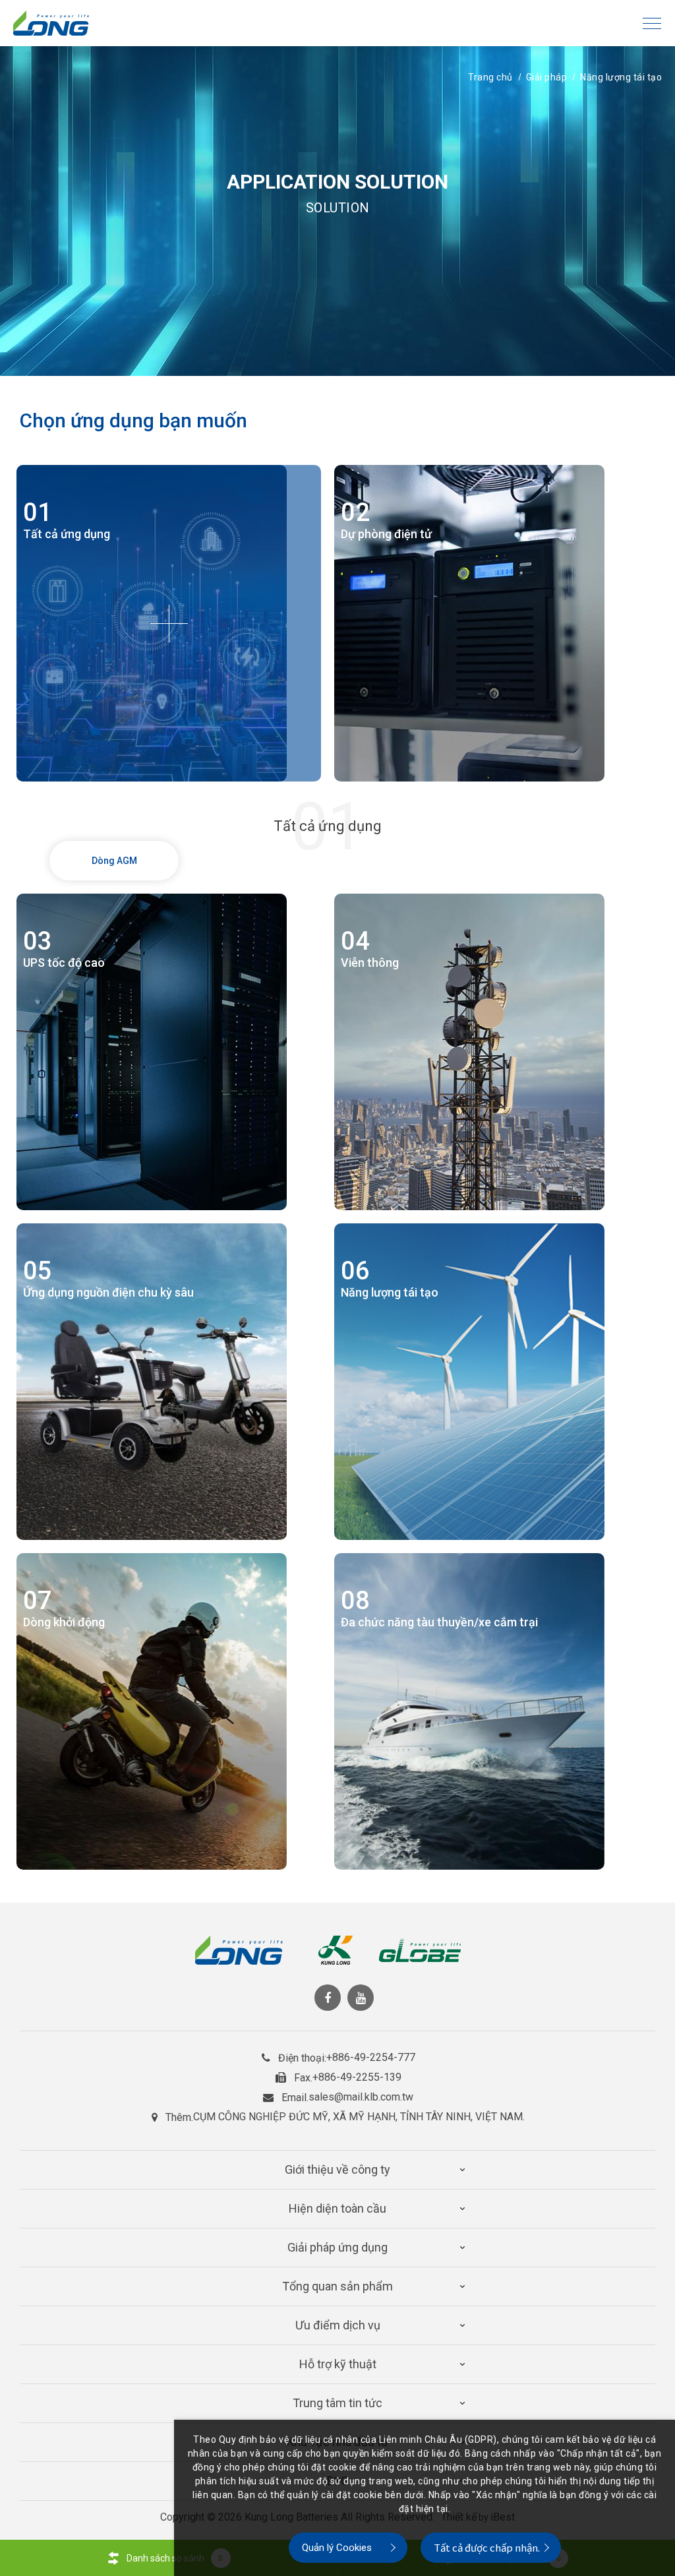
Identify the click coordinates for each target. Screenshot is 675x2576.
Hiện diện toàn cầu (337, 2208)
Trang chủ (490, 77)
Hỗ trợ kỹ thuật (338, 2364)
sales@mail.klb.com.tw (361, 2097)
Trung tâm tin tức (337, 2403)
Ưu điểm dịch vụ (338, 2325)
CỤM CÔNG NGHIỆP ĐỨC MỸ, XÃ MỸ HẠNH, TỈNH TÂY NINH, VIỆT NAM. (359, 2117)
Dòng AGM (114, 861)
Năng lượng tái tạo (621, 77)
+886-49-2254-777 (371, 2058)
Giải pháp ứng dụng (337, 2247)
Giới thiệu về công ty (337, 2169)
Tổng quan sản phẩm (337, 2286)
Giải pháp (547, 77)
